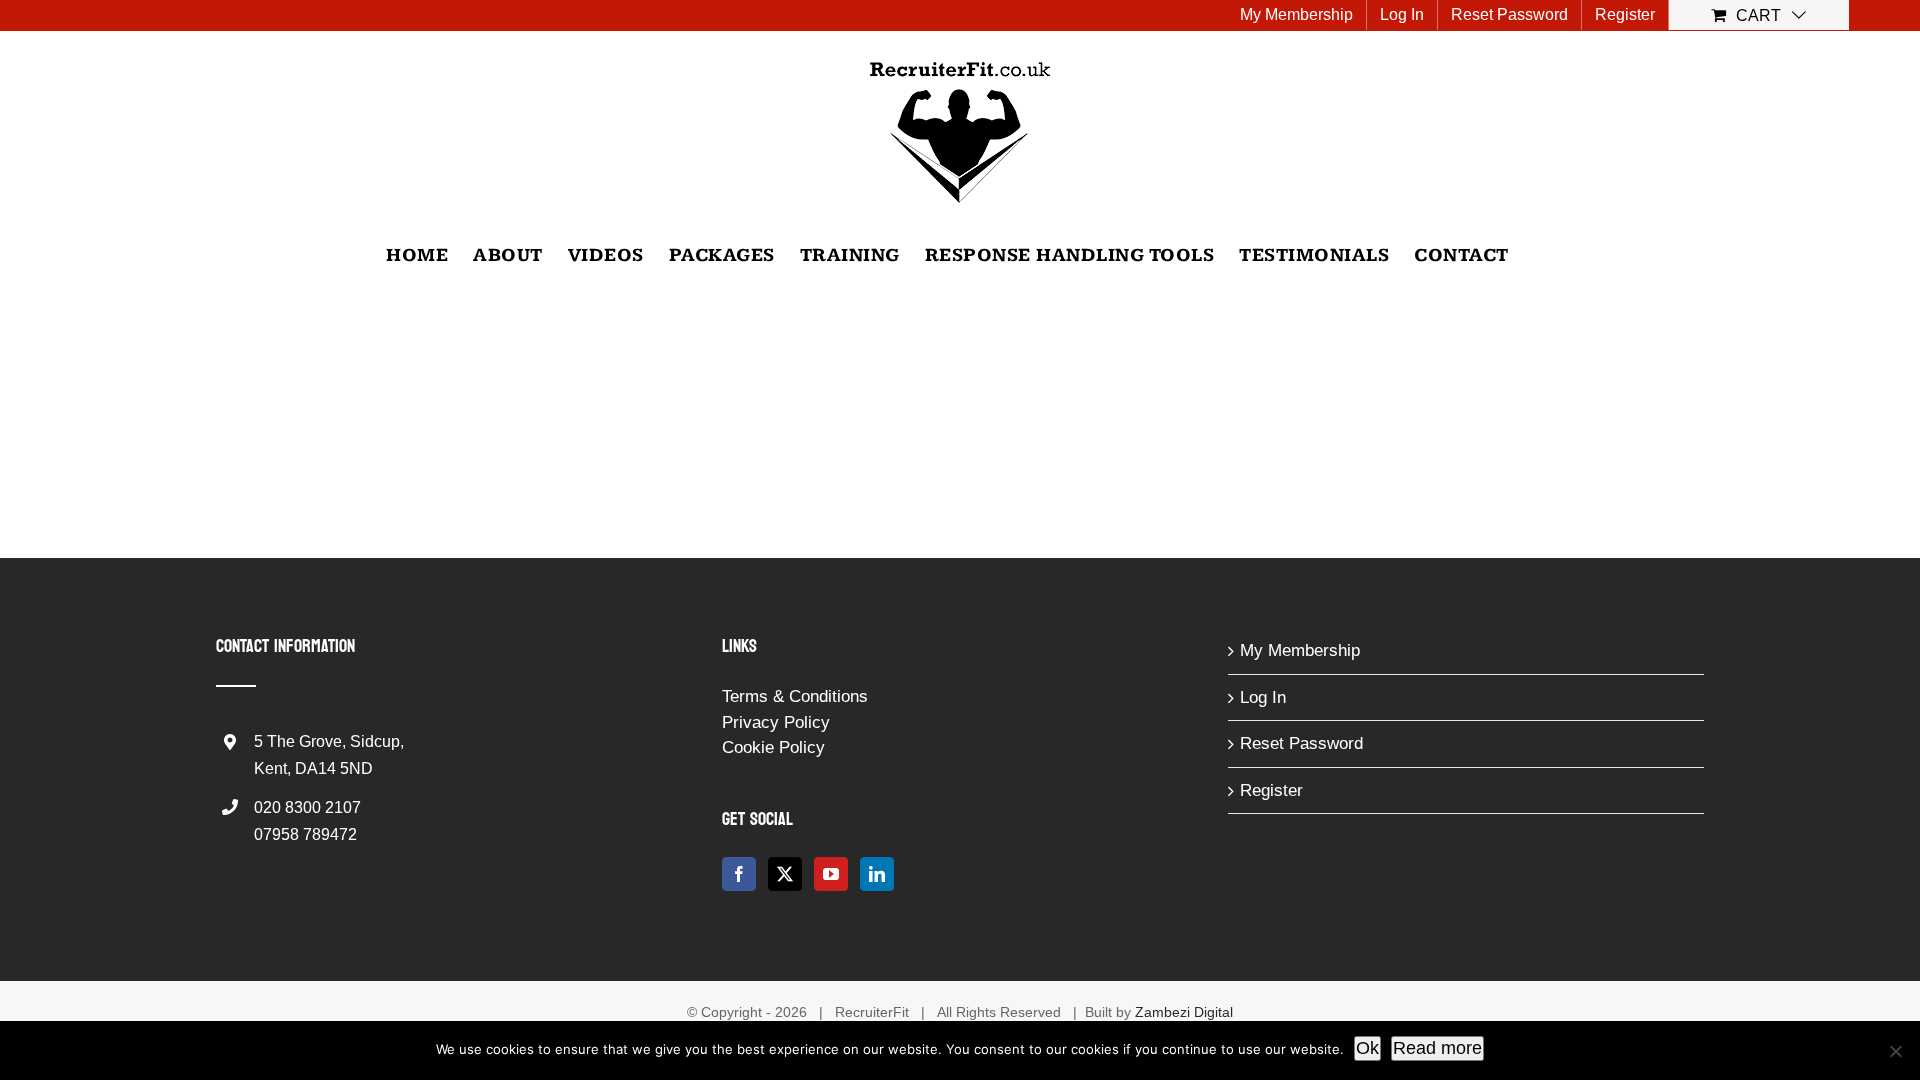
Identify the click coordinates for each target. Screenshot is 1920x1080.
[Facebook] (739, 874)
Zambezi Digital (1184, 1012)
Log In (1263, 697)
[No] (1895, 1051)
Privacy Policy (776, 722)
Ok (1367, 1048)
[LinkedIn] (877, 874)
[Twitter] (785, 874)
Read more (1437, 1048)
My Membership (1300, 650)
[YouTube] (831, 874)
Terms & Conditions (795, 696)
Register (1271, 790)
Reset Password (1301, 743)
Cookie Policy (773, 747)
